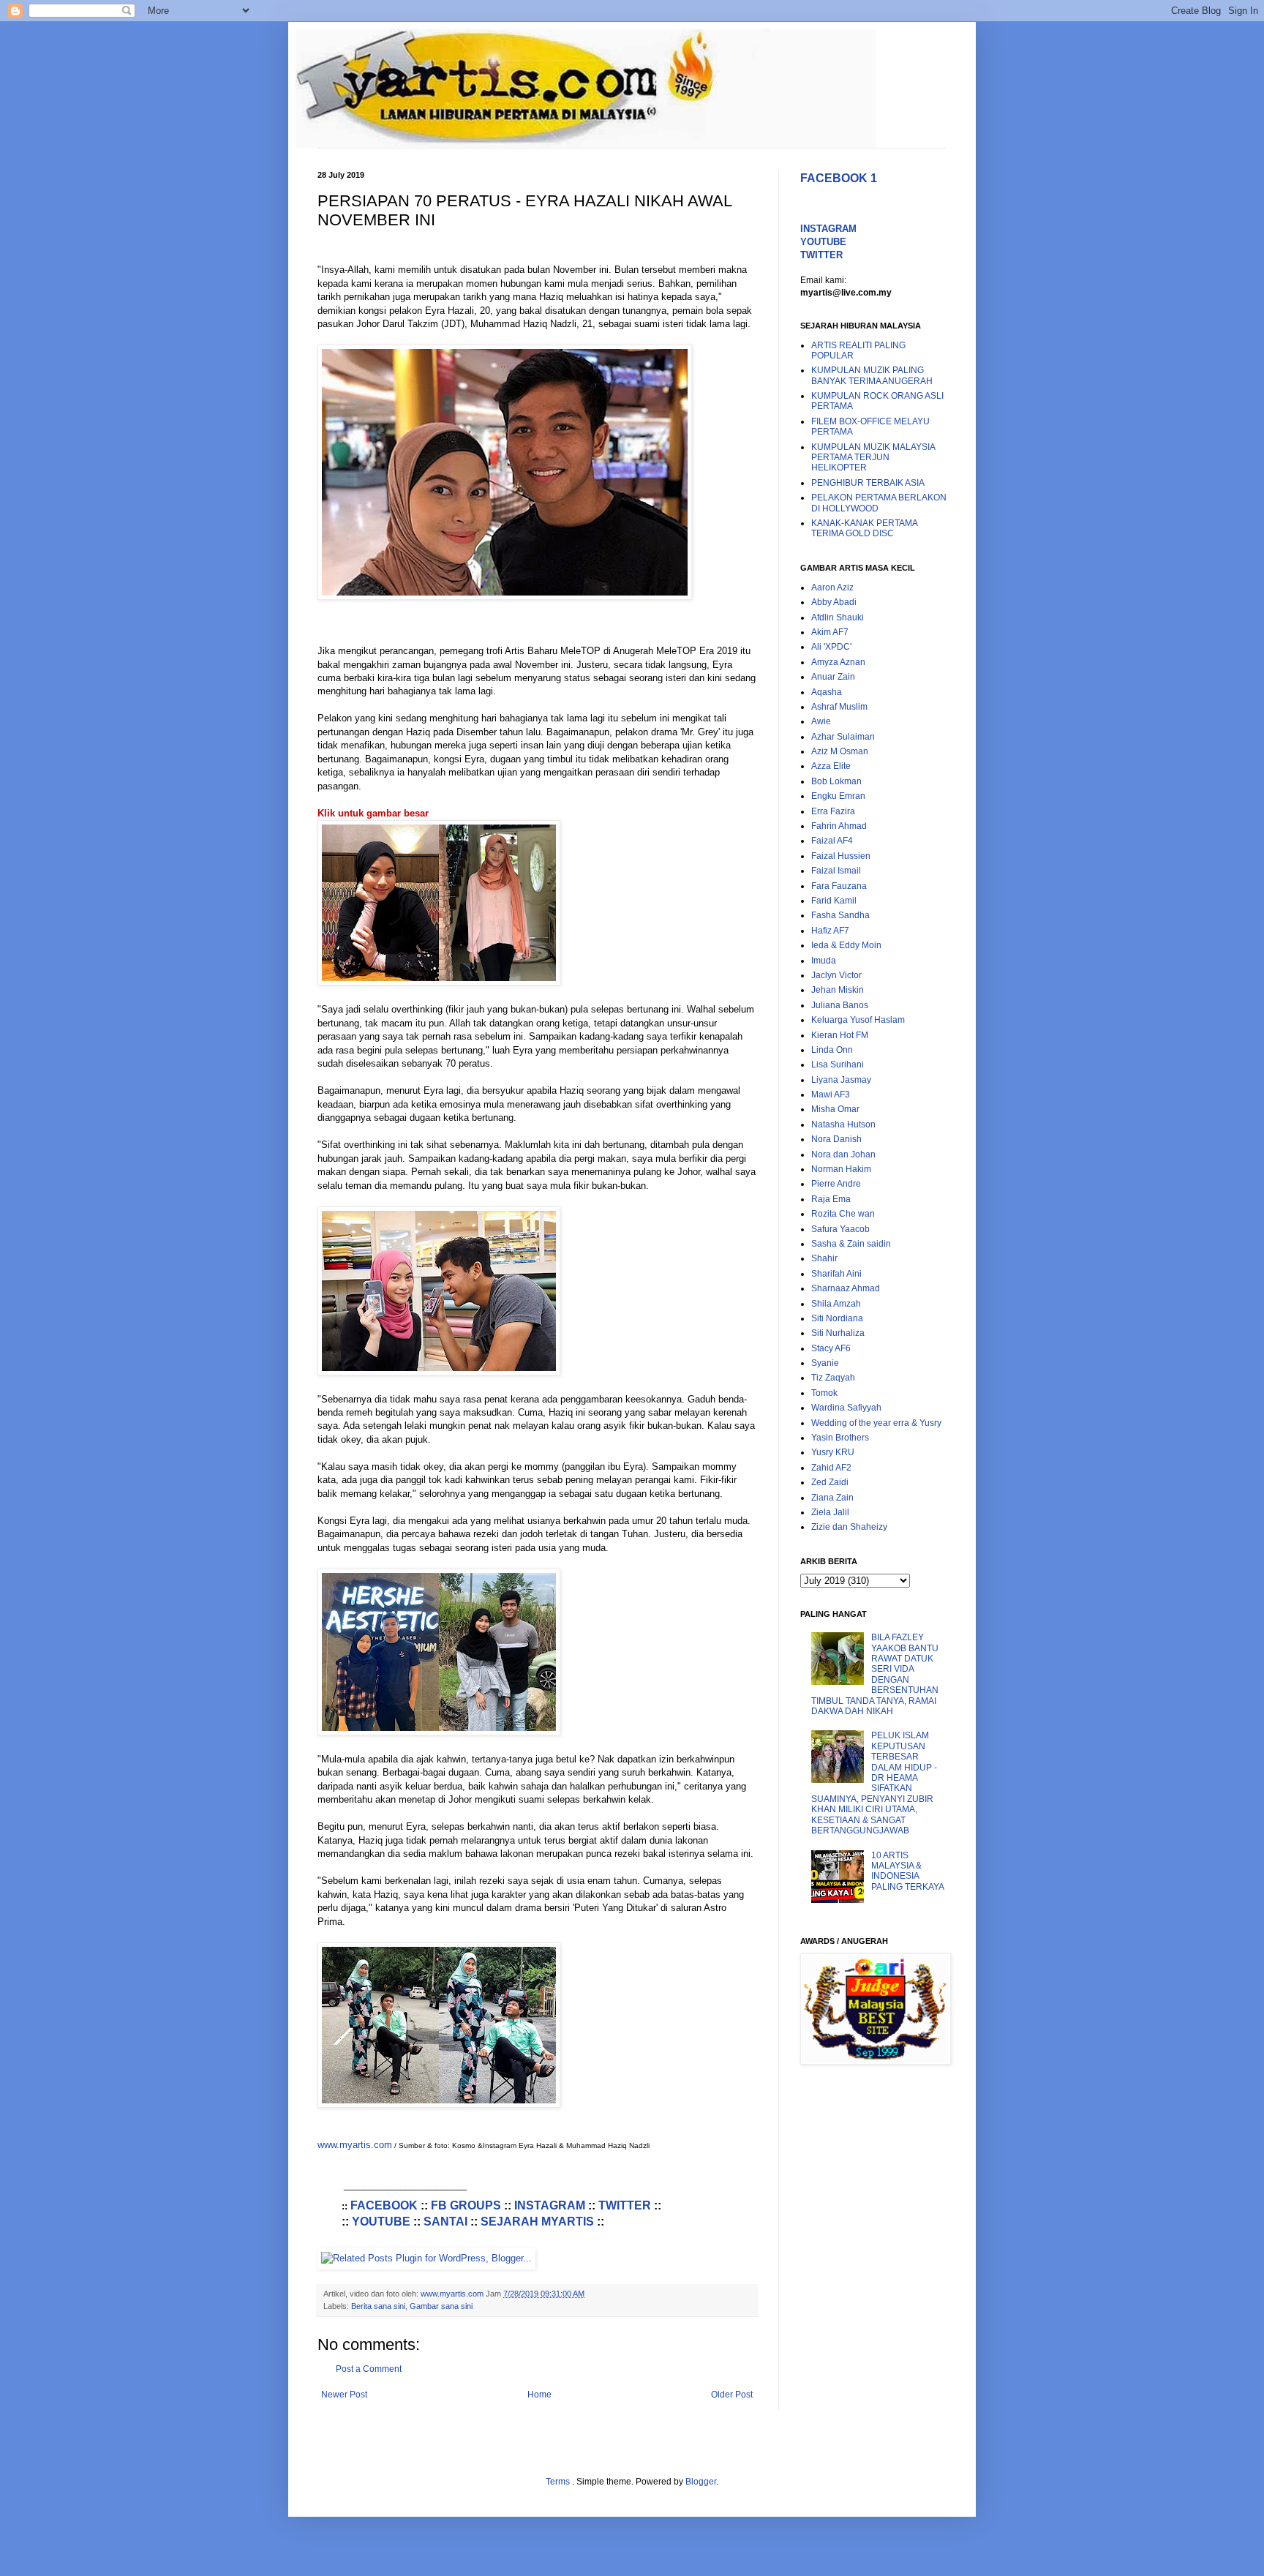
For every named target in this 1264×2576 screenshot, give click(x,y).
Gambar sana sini (441, 2306)
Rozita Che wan (843, 1214)
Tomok (824, 1393)
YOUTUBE (381, 2222)
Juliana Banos (840, 1005)
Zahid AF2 (831, 1468)
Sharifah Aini (836, 1274)
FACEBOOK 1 (839, 178)
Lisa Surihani (838, 1064)
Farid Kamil (834, 901)
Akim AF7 (830, 632)
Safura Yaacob (840, 1229)
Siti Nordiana (837, 1318)
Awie (821, 721)
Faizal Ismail (836, 871)
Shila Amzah (836, 1304)
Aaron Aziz (832, 587)
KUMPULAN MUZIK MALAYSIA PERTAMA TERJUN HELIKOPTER (873, 458)
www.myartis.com (355, 2145)
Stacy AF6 (831, 1348)
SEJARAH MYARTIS (537, 2222)
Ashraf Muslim (839, 707)
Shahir (824, 1258)
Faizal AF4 (832, 841)
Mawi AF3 (831, 1094)
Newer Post (344, 2395)
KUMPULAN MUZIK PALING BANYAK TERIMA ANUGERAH (872, 375)
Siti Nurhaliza (838, 1333)
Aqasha (827, 692)
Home (539, 2395)
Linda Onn (832, 1050)
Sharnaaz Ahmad (846, 1288)
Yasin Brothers (840, 1438)
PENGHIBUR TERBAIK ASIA (868, 483)
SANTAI (445, 2222)
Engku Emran (838, 796)
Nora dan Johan (843, 1154)
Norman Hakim (841, 1169)
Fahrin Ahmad (839, 826)
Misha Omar (835, 1109)
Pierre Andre (836, 1184)
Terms (559, 2482)
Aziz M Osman (840, 751)
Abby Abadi (834, 602)
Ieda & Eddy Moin (846, 945)
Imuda (824, 961)
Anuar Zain (833, 677)
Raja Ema (831, 1199)
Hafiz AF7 (830, 931)
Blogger (701, 2482)
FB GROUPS (466, 2205)
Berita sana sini (378, 2306)
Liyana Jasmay (841, 1080)
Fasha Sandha (840, 915)
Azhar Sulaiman (843, 737)
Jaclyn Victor (836, 975)
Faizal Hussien (841, 856)
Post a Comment (369, 2369)
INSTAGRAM (550, 2205)
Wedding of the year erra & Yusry (876, 1423)
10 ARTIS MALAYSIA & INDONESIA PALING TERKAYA (908, 1871)
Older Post (732, 2395)
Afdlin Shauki (838, 617)
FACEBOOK (384, 2205)
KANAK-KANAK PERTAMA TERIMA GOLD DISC (864, 528)
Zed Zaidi (830, 1482)
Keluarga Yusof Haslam (858, 1020)
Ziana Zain (832, 1498)
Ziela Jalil (830, 1512)
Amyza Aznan (838, 662)
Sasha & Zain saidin (851, 1244)
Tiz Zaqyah (833, 1378)
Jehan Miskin (838, 990)
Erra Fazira (833, 811)
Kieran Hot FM (840, 1035)
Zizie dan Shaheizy (849, 1527)
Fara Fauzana (839, 886)
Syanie (825, 1363)
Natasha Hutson (843, 1124)
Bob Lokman (836, 781)
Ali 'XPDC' (831, 647)
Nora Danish (836, 1139)
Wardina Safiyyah (846, 1408)
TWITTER (625, 2205)
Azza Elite (831, 766)
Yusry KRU (833, 1452)
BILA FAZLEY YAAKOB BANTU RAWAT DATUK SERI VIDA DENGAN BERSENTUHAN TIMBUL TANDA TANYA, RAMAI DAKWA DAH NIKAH (875, 1674)
